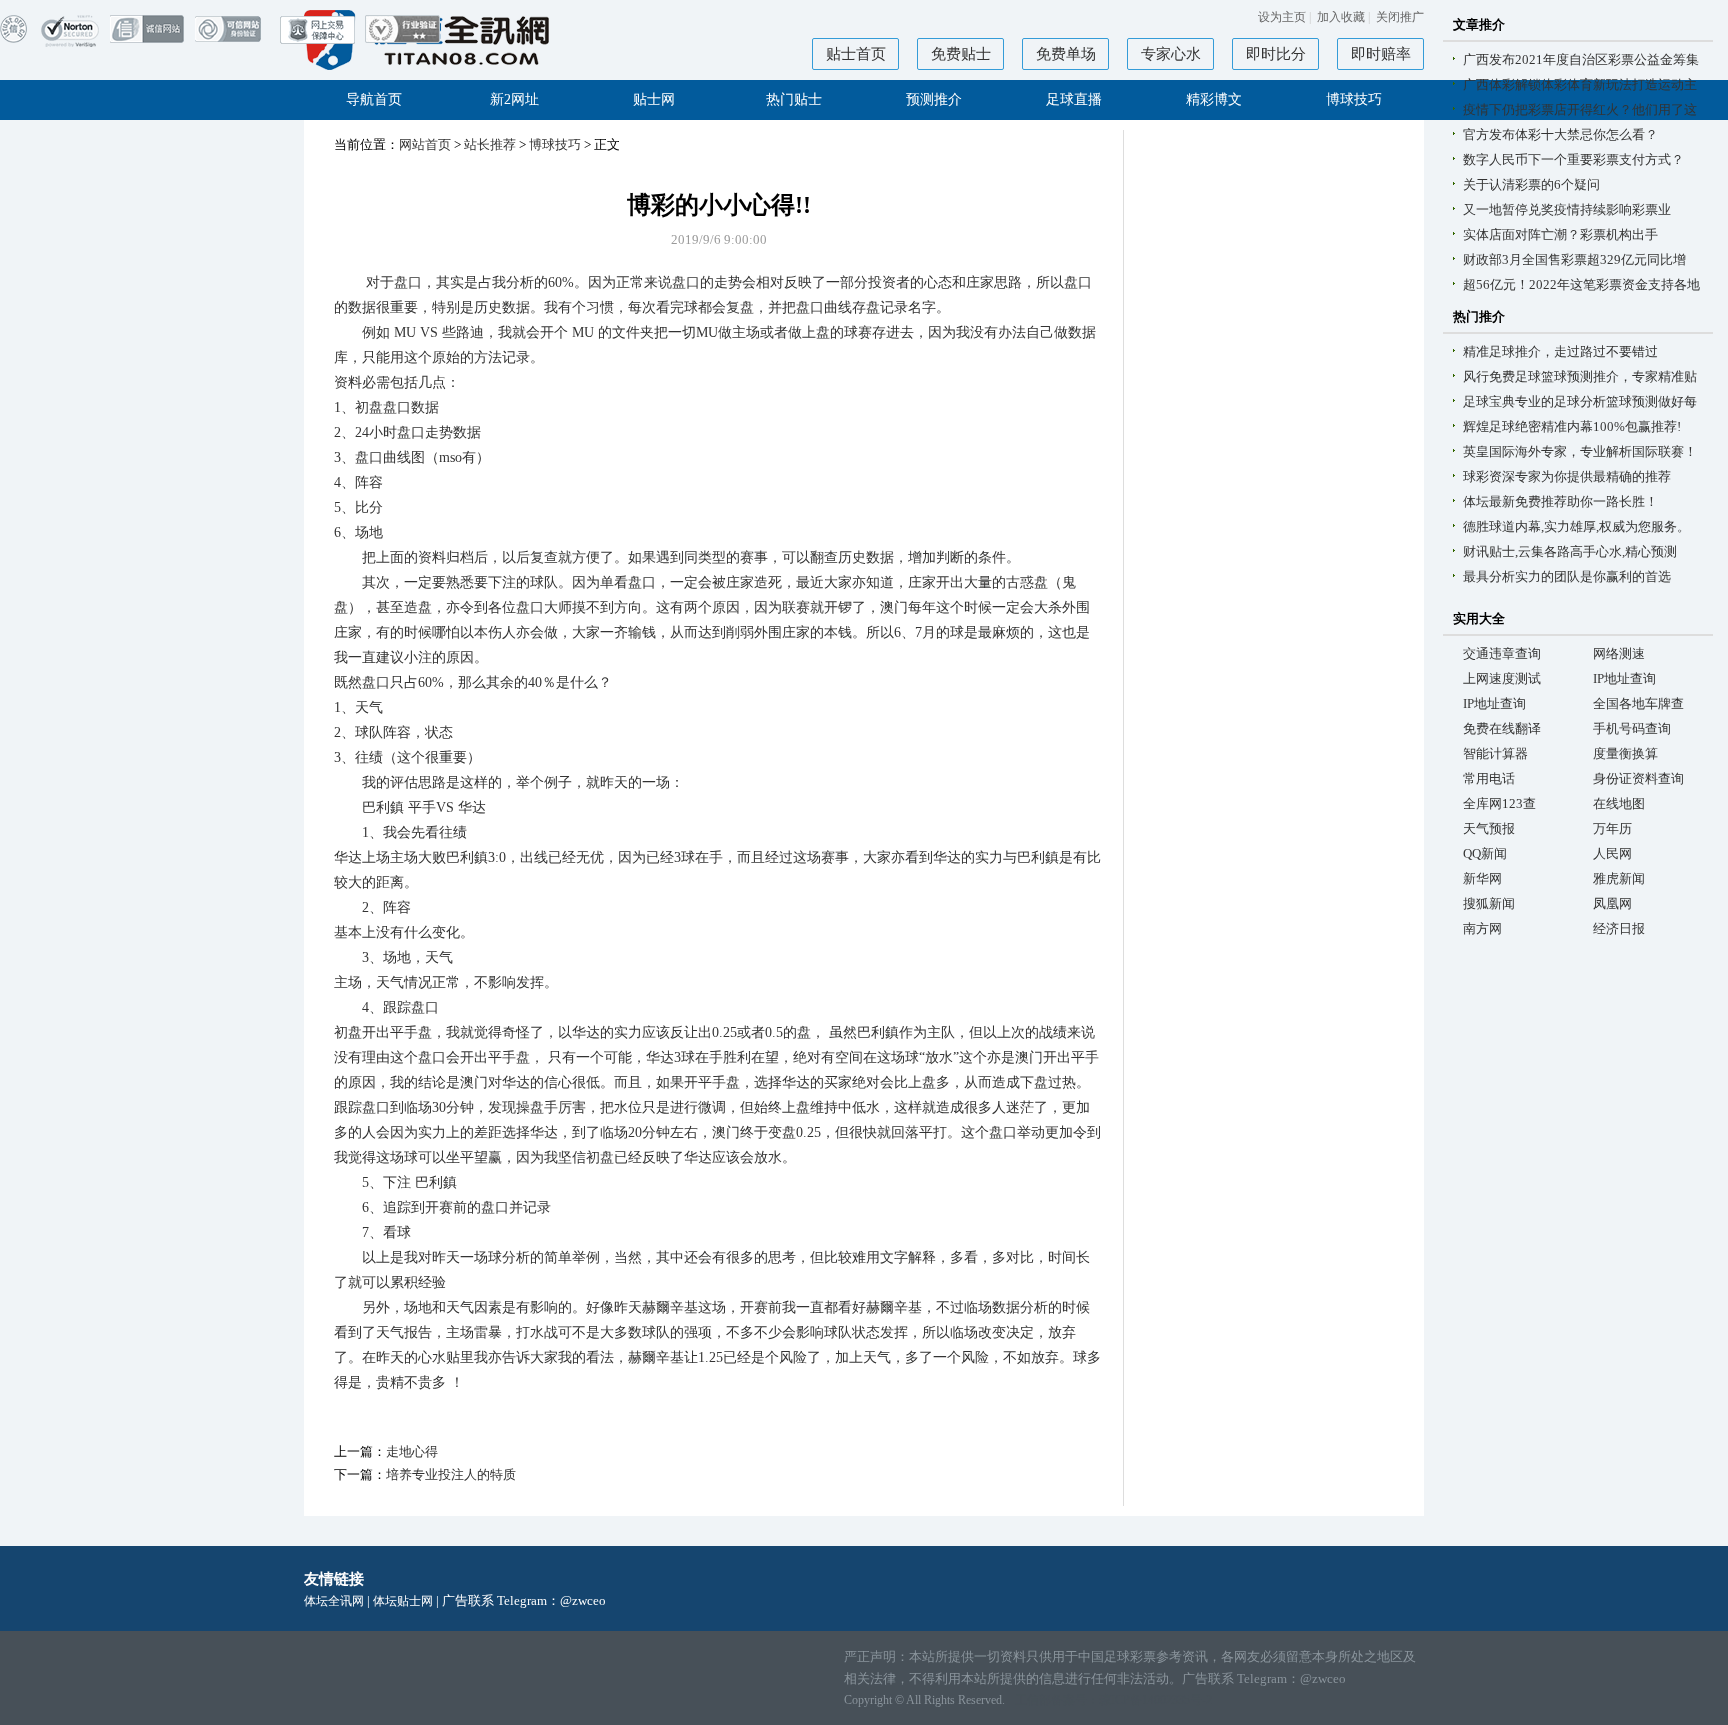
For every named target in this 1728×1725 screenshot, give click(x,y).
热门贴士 (794, 99)
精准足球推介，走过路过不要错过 (1560, 351)
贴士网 (654, 99)
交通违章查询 (1502, 653)
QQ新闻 (1485, 853)
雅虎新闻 (1619, 878)
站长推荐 (490, 144)
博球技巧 (1354, 99)
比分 (369, 507)
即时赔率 (1381, 54)
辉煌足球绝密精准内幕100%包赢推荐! (1572, 426)
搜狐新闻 (1489, 903)
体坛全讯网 (334, 1601)
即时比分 (1276, 54)
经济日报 (1619, 928)
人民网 (1612, 853)
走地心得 (412, 1451)
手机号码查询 (1632, 728)
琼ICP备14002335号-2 (1155, 1700)
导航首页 (374, 99)
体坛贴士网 (403, 1601)
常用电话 (1489, 778)
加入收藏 (1341, 17)
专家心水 (1171, 54)
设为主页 (1282, 17)
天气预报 (1489, 828)
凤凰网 (1612, 903)
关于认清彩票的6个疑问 (1531, 184)
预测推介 (934, 99)
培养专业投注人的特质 (451, 1474)
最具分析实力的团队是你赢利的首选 (1567, 576)
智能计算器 (1495, 753)
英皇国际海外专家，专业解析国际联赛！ (1580, 451)
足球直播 (1074, 99)
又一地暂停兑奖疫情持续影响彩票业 (1567, 209)
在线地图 (1619, 803)
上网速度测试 (1502, 678)
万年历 (1612, 828)
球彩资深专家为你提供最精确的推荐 (1567, 476)
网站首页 (425, 144)
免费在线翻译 (1502, 728)
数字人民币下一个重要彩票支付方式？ (1573, 159)
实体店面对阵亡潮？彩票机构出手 (1560, 234)
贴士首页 (856, 54)
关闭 (1400, 17)
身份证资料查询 (1638, 778)
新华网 (1482, 878)
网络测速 (1619, 653)
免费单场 (1066, 54)
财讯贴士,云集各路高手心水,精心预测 (1570, 551)
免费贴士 (961, 54)
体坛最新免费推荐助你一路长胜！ (1560, 501)
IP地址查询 (1624, 678)
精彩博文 (1214, 99)
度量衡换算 (1625, 753)
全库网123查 (1499, 803)
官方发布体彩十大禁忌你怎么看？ (1560, 134)
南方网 (1482, 928)
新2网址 (514, 99)
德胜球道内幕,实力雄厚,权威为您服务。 (1576, 526)
